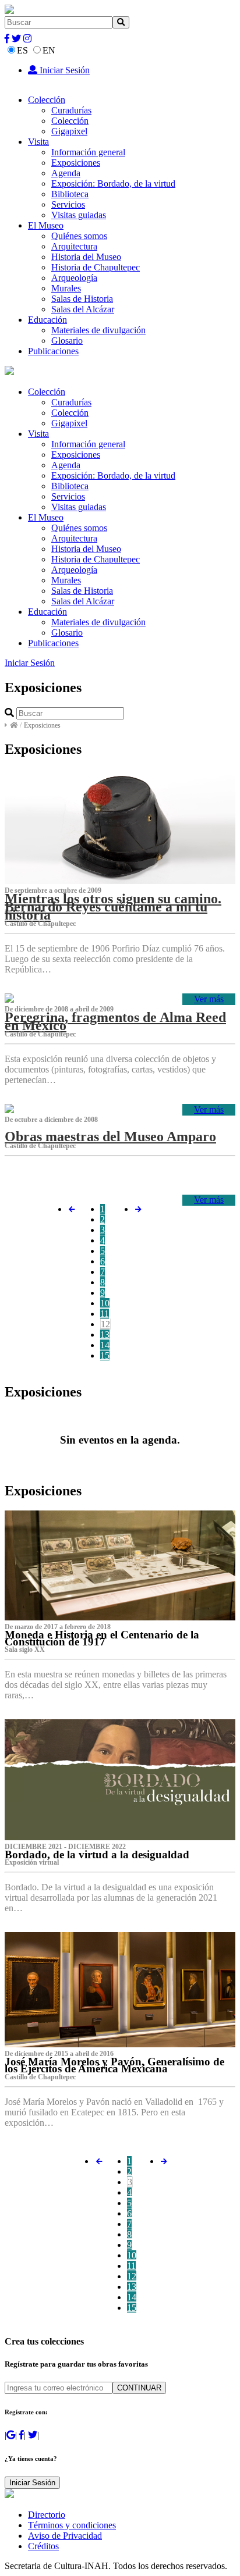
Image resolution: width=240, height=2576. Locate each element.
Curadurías (71, 110)
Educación (47, 320)
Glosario (67, 341)
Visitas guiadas (79, 215)
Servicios (68, 204)
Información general (88, 152)
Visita (38, 142)
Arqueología (74, 278)
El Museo (46, 225)
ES (22, 50)
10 (105, 1303)
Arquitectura (74, 246)
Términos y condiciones (72, 2525)
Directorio (47, 2515)
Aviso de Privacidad (65, 2536)
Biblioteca (70, 194)
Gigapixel (69, 131)
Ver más (209, 999)
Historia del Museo (86, 257)
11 (105, 1314)
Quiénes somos (79, 236)
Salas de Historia (82, 299)
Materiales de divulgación (98, 330)
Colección (47, 100)
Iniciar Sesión (63, 70)
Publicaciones (53, 351)
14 (105, 1345)
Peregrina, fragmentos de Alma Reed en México (115, 1021)
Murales (66, 288)
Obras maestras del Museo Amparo (110, 1136)
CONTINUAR (139, 2388)
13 (105, 1335)
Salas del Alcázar (83, 309)
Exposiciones (76, 163)
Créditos (43, 2546)
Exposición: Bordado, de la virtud (113, 184)
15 (105, 1355)
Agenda (66, 173)
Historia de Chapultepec (96, 267)
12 (105, 1324)
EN (49, 50)
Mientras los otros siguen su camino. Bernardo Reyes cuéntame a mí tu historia (113, 907)
